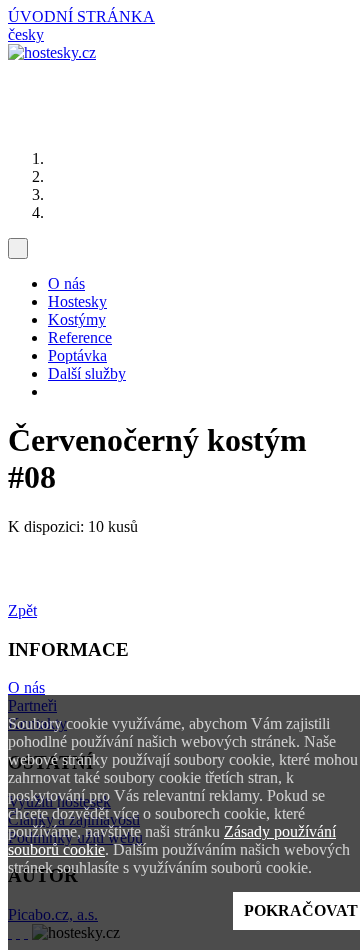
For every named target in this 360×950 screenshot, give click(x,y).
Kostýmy (77, 319)
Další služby (87, 373)
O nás (66, 283)
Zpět (22, 610)
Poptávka (77, 355)
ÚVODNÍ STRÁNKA (81, 16)
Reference (80, 337)
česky (26, 34)
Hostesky (77, 301)
